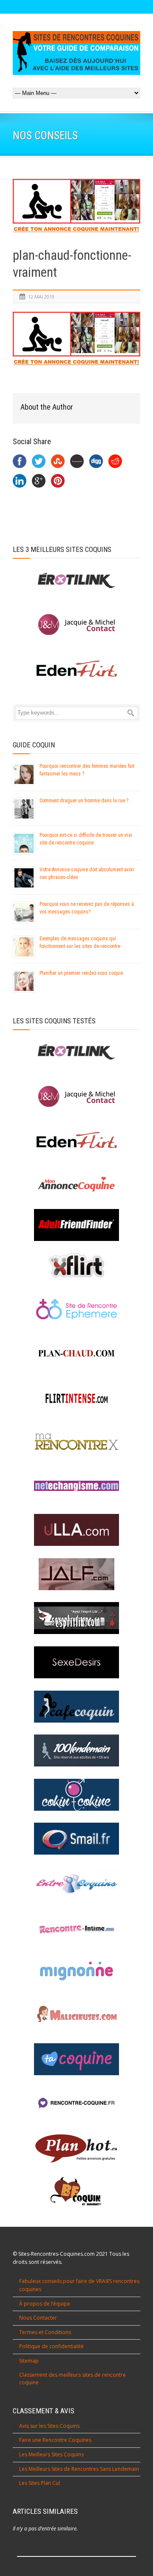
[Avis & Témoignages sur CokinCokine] (76, 1795)
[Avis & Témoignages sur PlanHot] (76, 2148)
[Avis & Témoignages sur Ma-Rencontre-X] (76, 1442)
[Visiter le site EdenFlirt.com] (76, 669)
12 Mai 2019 (41, 297)
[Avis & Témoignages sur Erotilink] (76, 1052)
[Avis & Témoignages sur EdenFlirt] (76, 1140)
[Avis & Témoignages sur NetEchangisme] (76, 1486)
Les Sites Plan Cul (40, 2483)
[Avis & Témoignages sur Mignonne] (76, 1971)
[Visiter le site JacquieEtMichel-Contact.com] (76, 625)
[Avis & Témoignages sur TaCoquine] (76, 2059)
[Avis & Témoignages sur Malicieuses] (76, 2015)
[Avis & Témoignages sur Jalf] (76, 1574)
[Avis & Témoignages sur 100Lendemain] (76, 1750)
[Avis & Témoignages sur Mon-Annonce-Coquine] (76, 1185)
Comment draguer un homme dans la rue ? (84, 801)
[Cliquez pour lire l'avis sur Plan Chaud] (76, 1354)
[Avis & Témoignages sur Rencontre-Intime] (76, 1927)
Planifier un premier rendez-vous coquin (81, 973)
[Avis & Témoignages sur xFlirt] (76, 1265)
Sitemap (29, 2361)
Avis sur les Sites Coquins (49, 2426)
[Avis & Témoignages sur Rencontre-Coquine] (76, 2104)
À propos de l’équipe (45, 2304)
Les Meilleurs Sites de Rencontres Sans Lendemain (79, 2469)
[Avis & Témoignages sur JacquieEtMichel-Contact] (76, 1096)
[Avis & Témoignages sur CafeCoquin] (76, 1707)
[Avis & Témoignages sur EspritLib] (76, 1618)
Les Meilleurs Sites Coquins (51, 2454)
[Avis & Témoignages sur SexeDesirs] (76, 1662)
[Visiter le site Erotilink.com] (76, 581)
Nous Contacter (38, 2318)
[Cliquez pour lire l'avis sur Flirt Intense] (76, 1398)
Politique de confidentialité (51, 2346)
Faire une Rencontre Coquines (55, 2440)
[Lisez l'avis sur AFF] (76, 1225)
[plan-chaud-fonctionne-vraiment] (76, 208)
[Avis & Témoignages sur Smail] (76, 1839)
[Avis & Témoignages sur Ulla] (76, 1530)
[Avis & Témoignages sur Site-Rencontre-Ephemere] (76, 1309)
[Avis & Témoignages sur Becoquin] (76, 2192)
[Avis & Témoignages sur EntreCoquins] (76, 1883)
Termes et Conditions (45, 2332)
